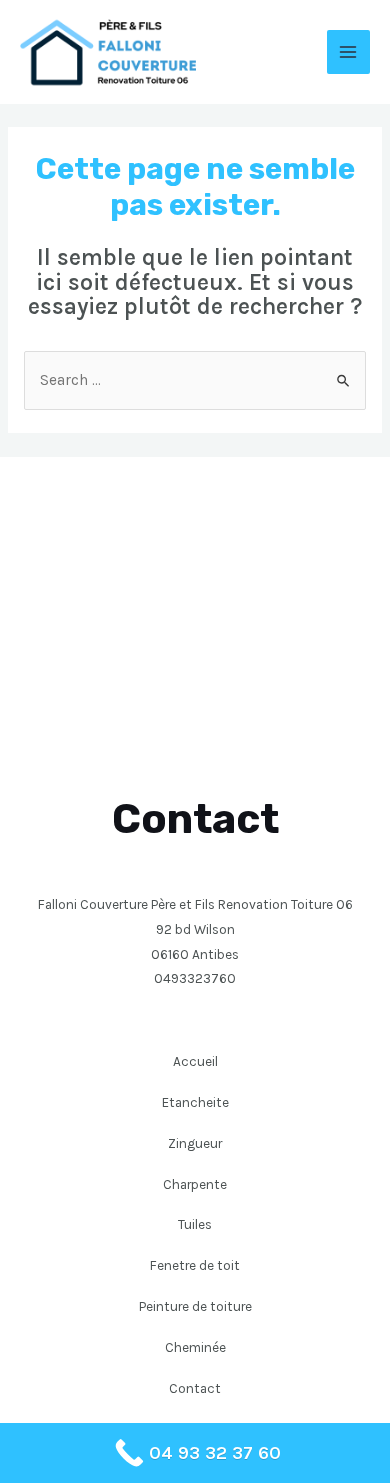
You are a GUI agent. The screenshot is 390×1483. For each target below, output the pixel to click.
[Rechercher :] (195, 380)
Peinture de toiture (195, 1306)
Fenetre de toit (195, 1265)
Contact (195, 1388)
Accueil (195, 1061)
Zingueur (195, 1143)
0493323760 (195, 978)
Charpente (195, 1184)
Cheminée (195, 1347)
